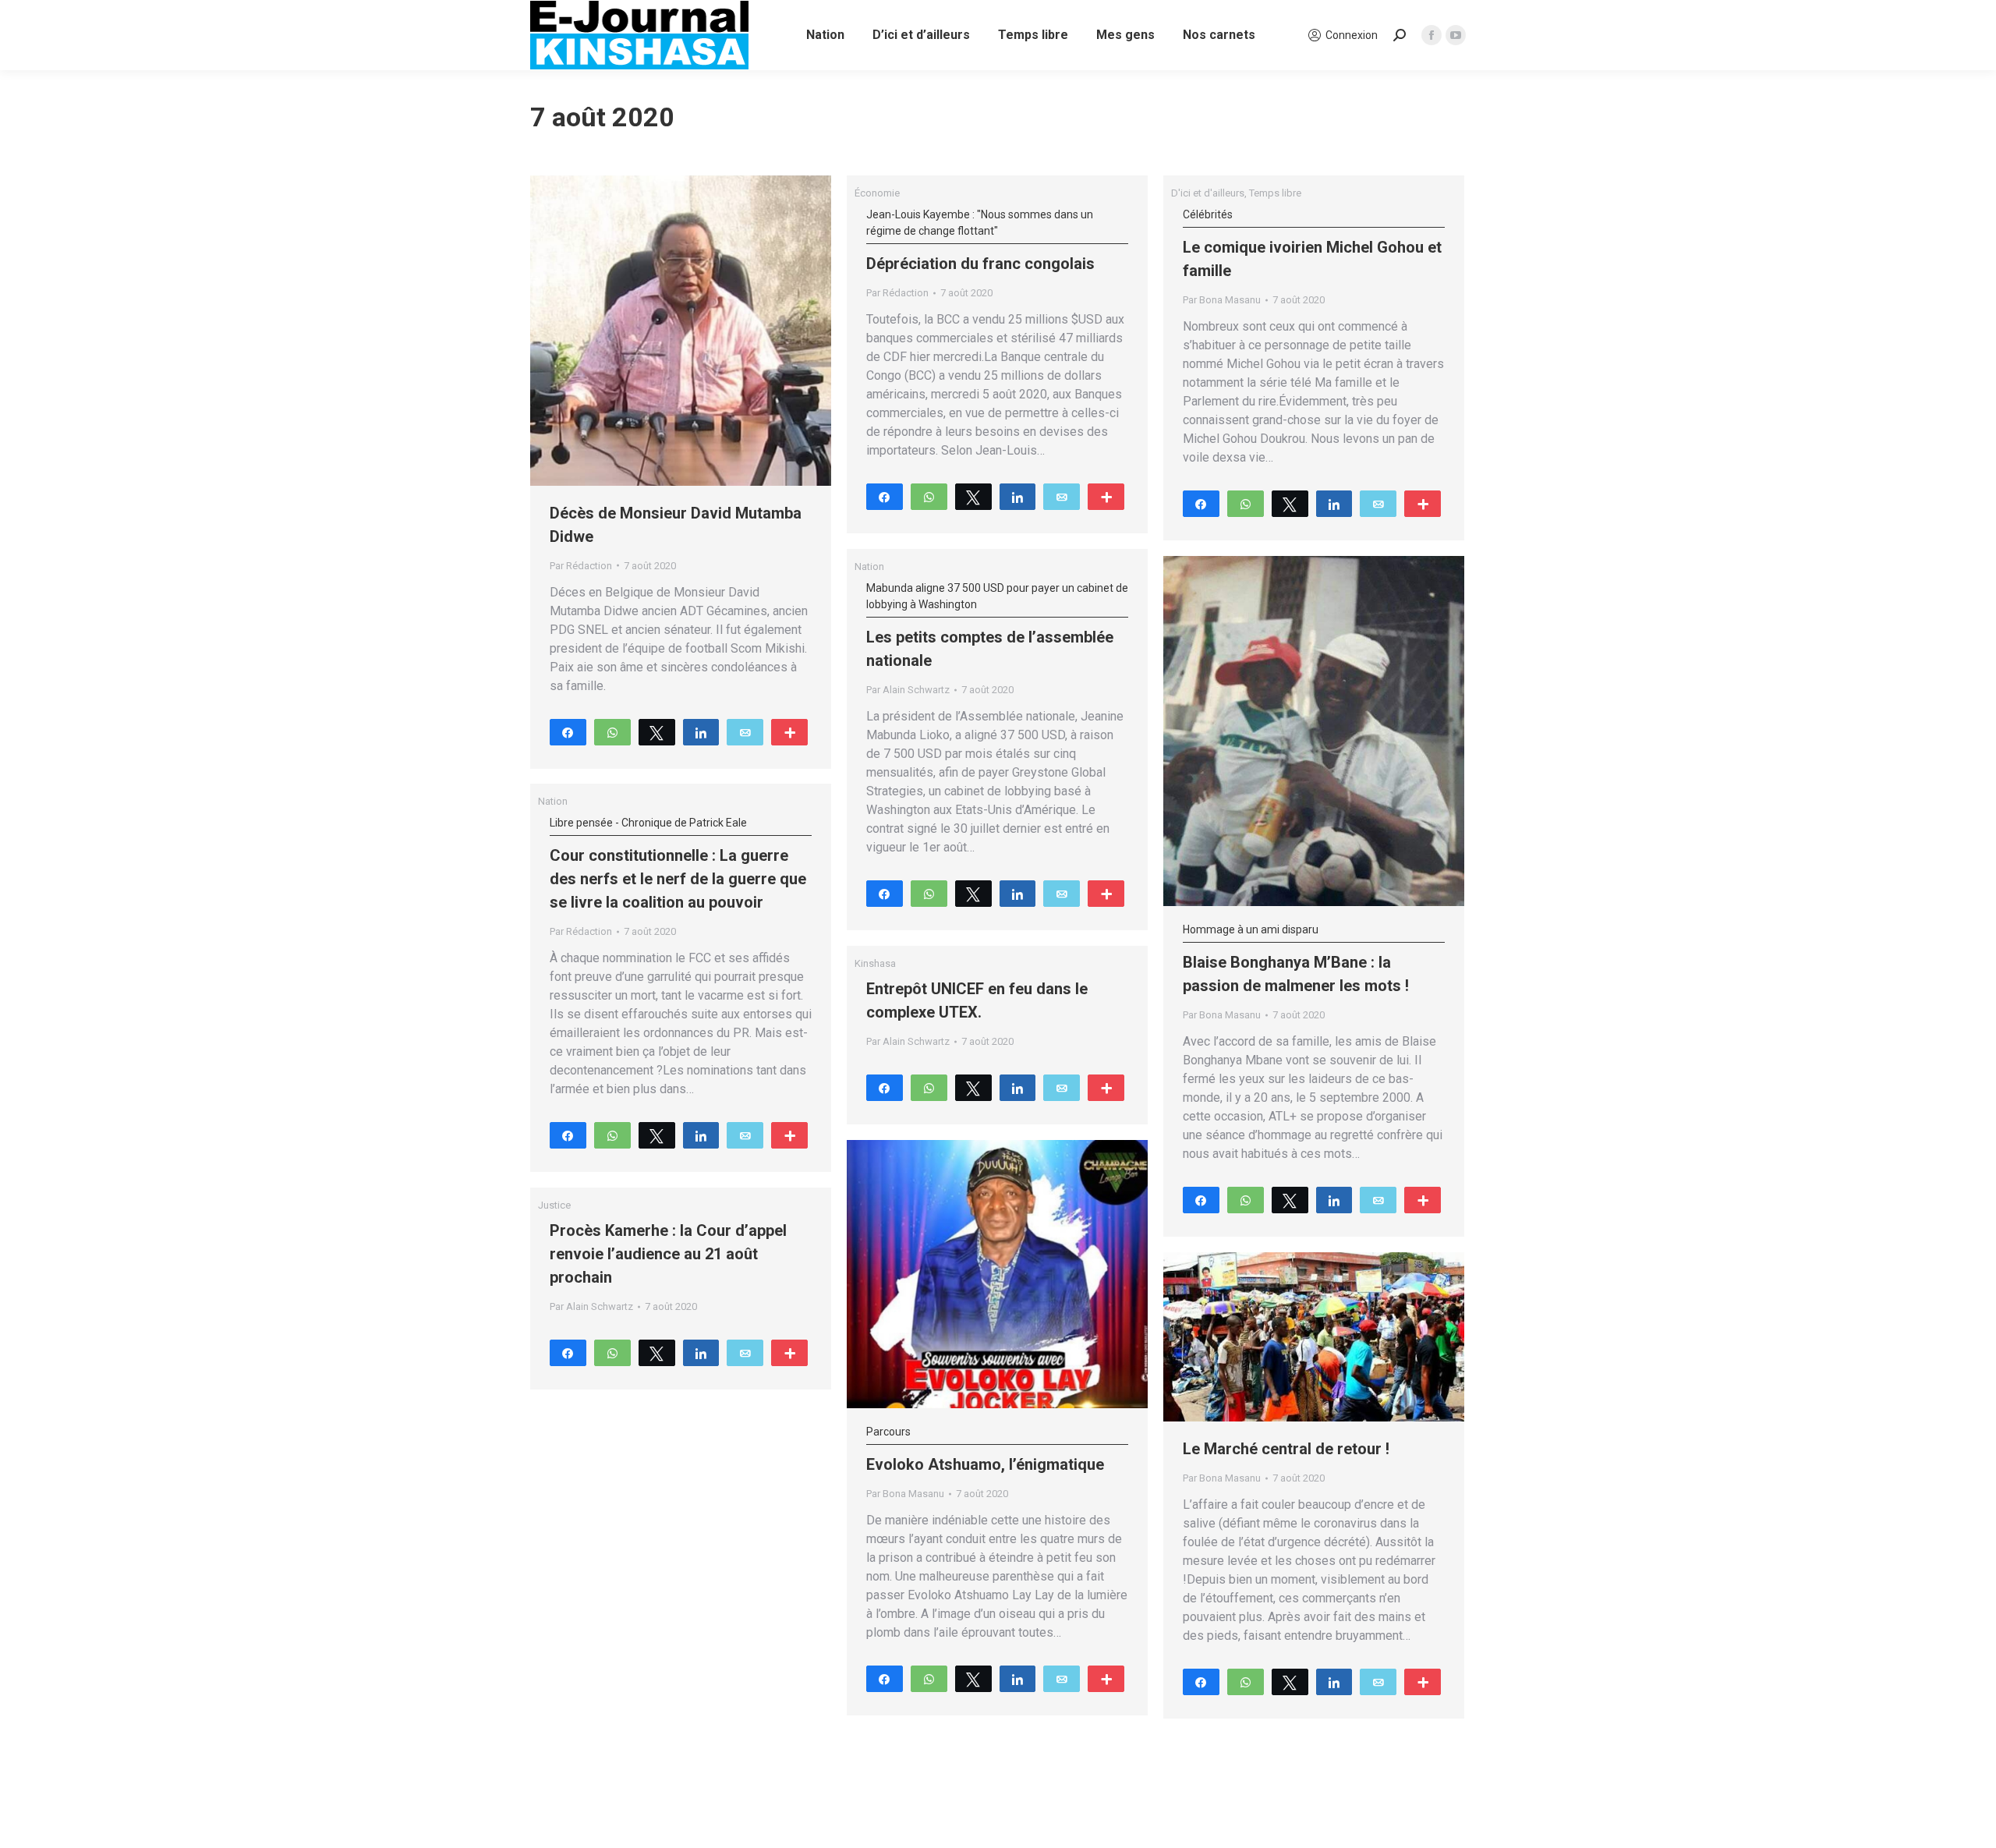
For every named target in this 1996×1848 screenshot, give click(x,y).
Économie (877, 193)
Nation (869, 566)
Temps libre (1275, 193)
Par (581, 566)
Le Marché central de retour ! (1286, 1449)
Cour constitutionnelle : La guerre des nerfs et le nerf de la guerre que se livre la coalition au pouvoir (678, 864)
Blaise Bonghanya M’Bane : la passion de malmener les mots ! (1296, 959)
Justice (554, 1205)
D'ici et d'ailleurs (1208, 193)
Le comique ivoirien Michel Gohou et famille (1312, 244)
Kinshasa (875, 963)
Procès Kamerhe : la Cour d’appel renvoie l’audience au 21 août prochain (668, 1254)
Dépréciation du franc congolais (980, 241)
